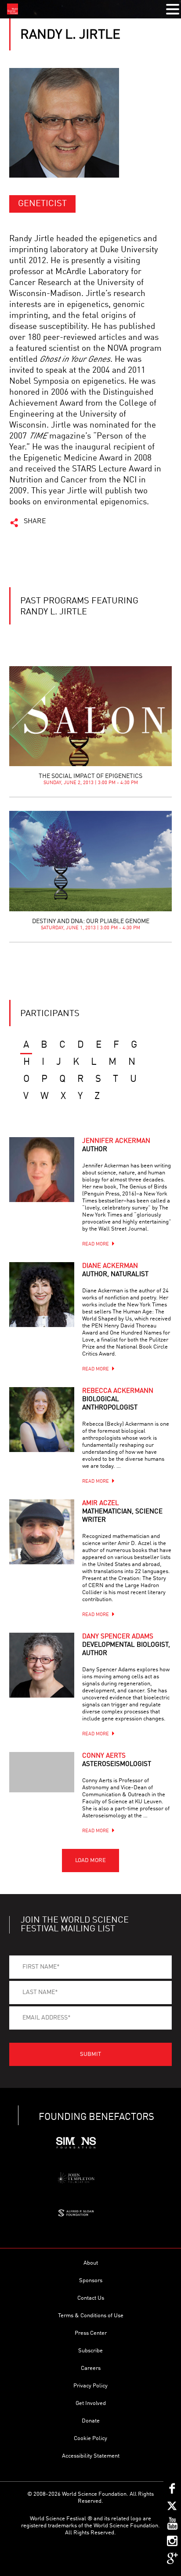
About (91, 2263)
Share (35, 521)
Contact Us (91, 2298)
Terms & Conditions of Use (91, 2316)
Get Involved (91, 2403)
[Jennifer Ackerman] (42, 1170)
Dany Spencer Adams (126, 1645)
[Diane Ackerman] (42, 1295)
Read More (96, 1244)
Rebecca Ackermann (118, 1400)
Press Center (91, 2333)
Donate (91, 2421)
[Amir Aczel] (42, 1532)
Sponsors (91, 2281)
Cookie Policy (90, 2439)
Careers (91, 2368)
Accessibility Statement (91, 2456)
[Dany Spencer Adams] (42, 1665)
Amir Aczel (122, 1512)
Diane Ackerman (115, 1270)
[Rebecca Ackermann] (42, 1420)
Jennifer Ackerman (116, 1145)
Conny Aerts (117, 1760)
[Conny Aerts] (42, 1772)
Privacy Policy (90, 2386)
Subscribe (90, 2351)
